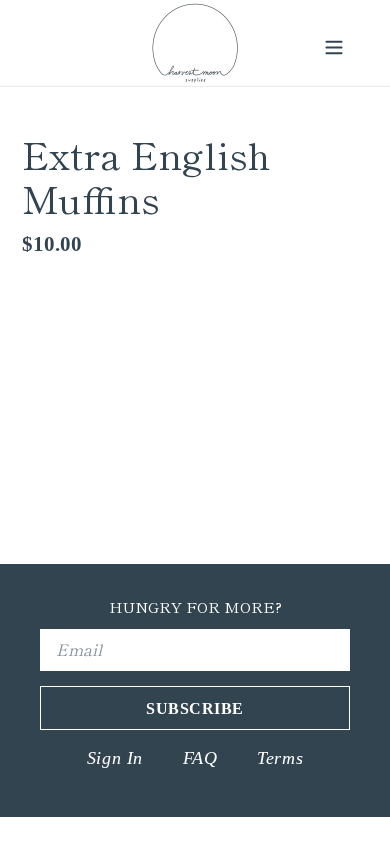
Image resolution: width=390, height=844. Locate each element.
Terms (280, 758)
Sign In (115, 758)
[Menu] (334, 43)
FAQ (200, 758)
